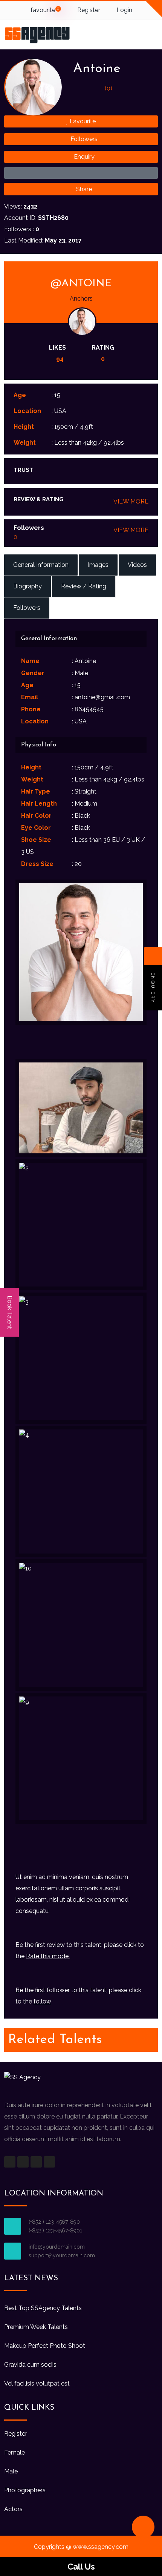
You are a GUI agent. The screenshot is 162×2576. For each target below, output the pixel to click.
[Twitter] (23, 2162)
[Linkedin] (49, 2162)
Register (88, 10)
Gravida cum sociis (30, 2365)
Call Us (81, 2567)
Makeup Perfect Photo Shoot (45, 2346)
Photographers (25, 2490)
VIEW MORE (131, 501)
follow (42, 2001)
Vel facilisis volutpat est (37, 2383)
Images (98, 565)
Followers (83, 139)
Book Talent (10, 1312)
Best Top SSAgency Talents (43, 2308)
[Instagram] (36, 2162)
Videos (137, 565)
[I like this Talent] (81, 173)
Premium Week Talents (36, 2327)
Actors (13, 2509)
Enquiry (83, 157)
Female (15, 2452)
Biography (28, 586)
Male (11, 2471)
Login (124, 10)
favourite (44, 10)
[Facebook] (10, 2162)
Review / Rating (84, 586)
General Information (41, 565)
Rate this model (48, 1956)
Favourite (82, 121)
